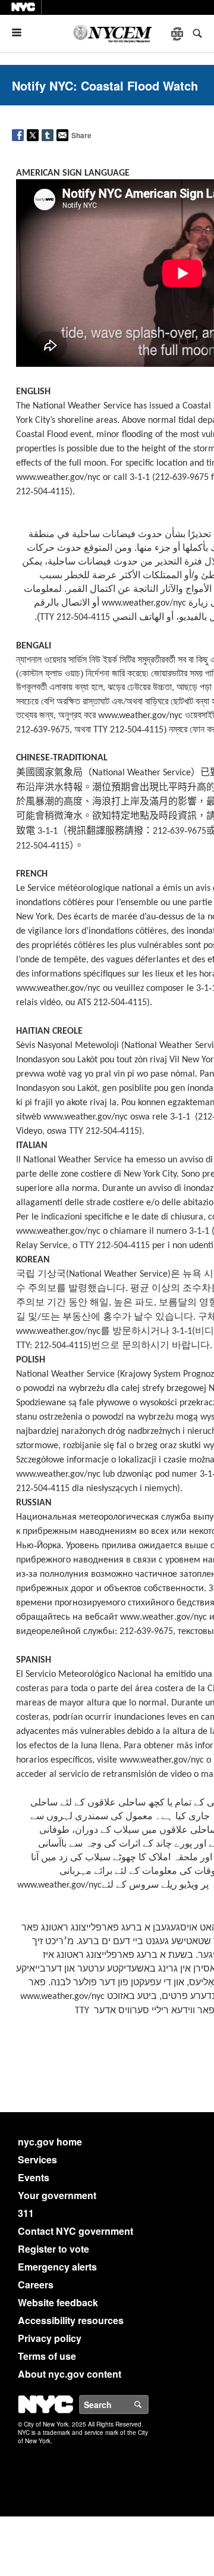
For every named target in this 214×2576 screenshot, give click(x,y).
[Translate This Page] (178, 34)
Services (37, 2159)
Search (148, 2405)
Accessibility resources (71, 2320)
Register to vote (53, 2249)
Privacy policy (50, 2338)
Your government (57, 2195)
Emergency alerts (57, 2267)
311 (26, 2213)
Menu (21, 32)
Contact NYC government (75, 2231)
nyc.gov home (50, 2142)
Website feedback (58, 2302)
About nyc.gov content (70, 2374)
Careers (36, 2285)
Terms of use (47, 2356)
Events (34, 2177)
